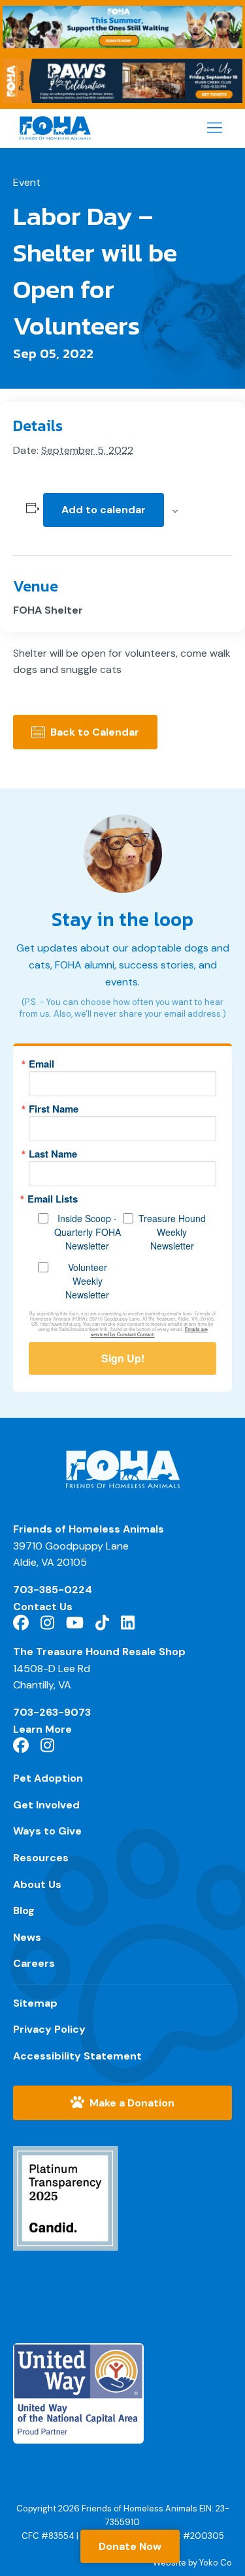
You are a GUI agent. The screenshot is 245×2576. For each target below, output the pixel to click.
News (27, 1937)
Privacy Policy (49, 2029)
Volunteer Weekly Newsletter (87, 1281)
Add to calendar (104, 510)
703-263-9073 (52, 1712)
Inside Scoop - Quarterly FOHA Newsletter (88, 1232)
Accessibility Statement (77, 2056)
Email (41, 1064)
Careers (34, 1963)
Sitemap (35, 2003)
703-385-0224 (53, 1590)
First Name (54, 1109)
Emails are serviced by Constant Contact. (149, 1332)
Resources (41, 1858)
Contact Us (43, 1607)
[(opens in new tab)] (65, 2207)
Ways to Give (47, 1831)
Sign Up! (123, 1358)
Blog (24, 1910)
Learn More (42, 1729)
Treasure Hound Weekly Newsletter (172, 1232)
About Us (37, 1884)
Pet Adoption (48, 1778)
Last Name (53, 1154)
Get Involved (46, 1805)
